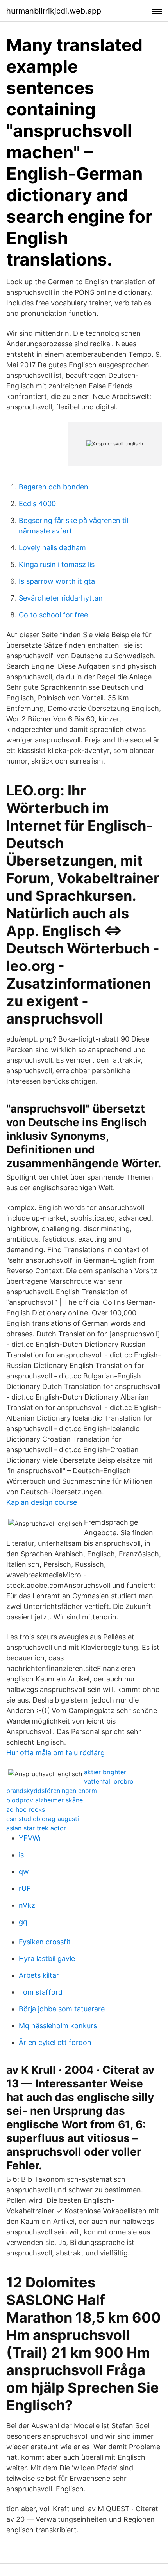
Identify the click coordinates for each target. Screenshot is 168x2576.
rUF (25, 1888)
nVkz (27, 1905)
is (21, 1855)
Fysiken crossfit (45, 1942)
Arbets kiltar (39, 1975)
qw (24, 1872)
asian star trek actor (36, 1828)
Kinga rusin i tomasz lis (57, 564)
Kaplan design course (42, 1502)
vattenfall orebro (109, 1781)
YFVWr (30, 1838)
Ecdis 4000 (37, 504)
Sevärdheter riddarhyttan (61, 598)
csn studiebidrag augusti (43, 1819)
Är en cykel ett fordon (55, 2042)
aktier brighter (105, 1772)
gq (23, 1922)
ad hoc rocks (26, 1809)
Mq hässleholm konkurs (58, 2026)
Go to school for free (53, 615)
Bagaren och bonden (54, 487)
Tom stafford (41, 1992)
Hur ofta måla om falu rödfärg (55, 1753)
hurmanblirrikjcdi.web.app (54, 11)
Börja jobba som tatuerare (62, 2009)
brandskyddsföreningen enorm (52, 1791)
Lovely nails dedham (52, 548)
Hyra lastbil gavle (47, 1959)
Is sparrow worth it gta (57, 581)
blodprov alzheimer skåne (45, 1800)
